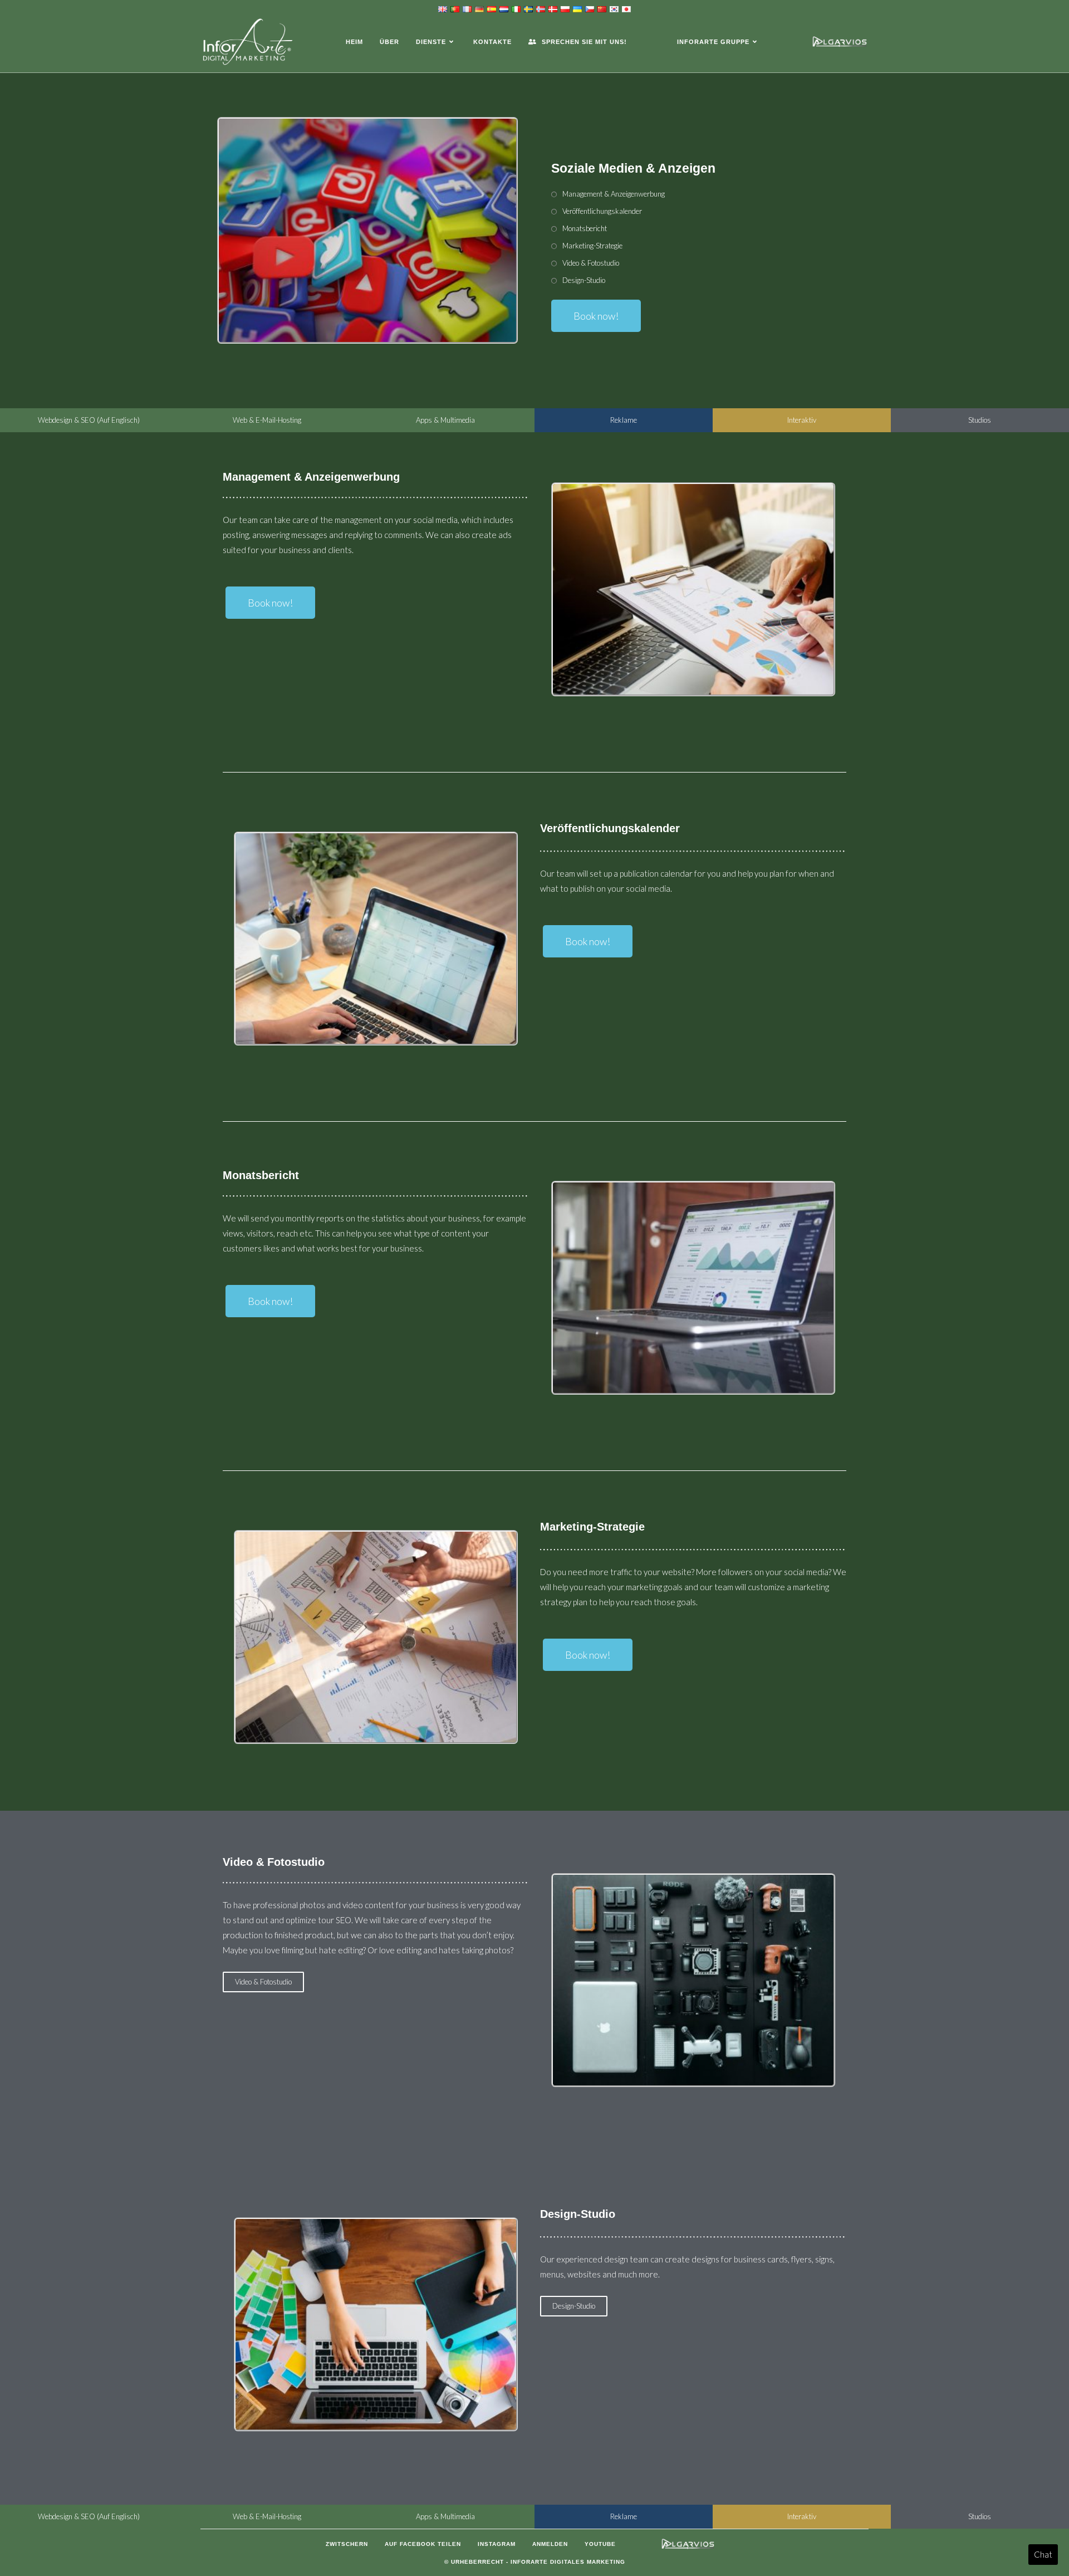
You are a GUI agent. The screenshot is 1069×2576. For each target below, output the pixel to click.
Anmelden (550, 2544)
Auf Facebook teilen (423, 2544)
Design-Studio (584, 280)
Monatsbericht (585, 228)
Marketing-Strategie (592, 246)
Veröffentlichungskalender (602, 211)
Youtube (600, 2544)
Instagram (497, 2544)
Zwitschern (347, 2544)
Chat (1043, 2554)
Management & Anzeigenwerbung (614, 194)
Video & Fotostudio (591, 263)
